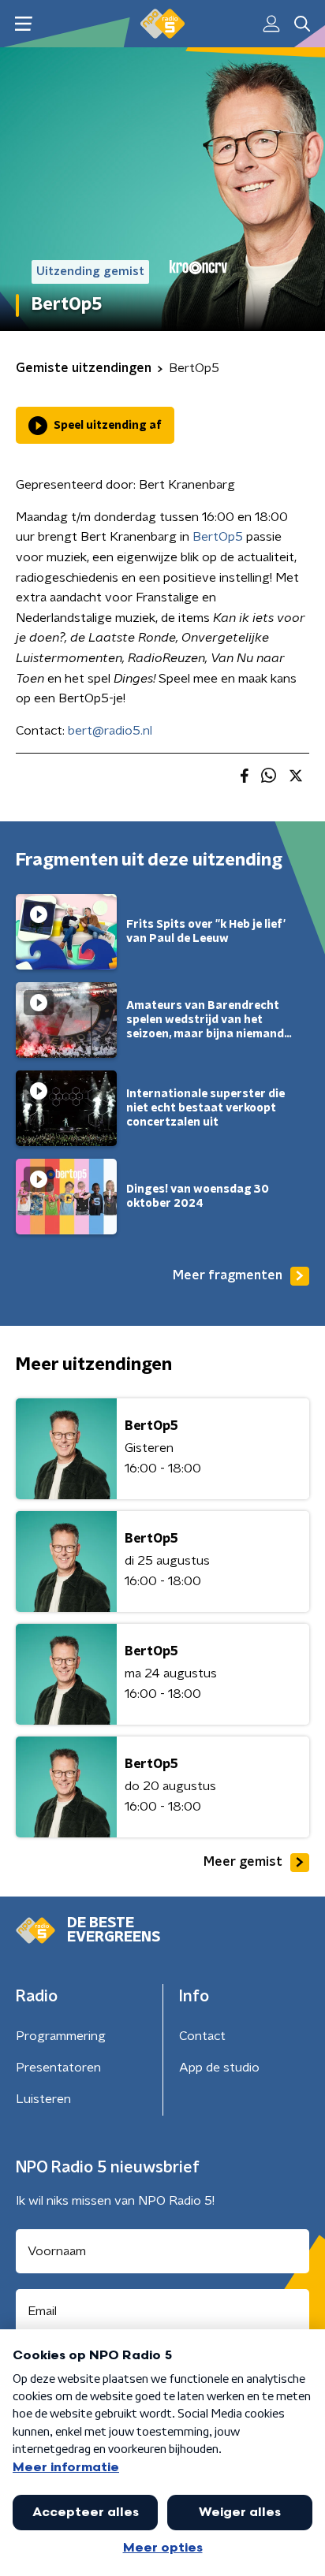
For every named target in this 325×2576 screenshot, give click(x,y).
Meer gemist (243, 1862)
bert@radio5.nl (110, 731)
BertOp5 (218, 537)
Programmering (61, 2036)
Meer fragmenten (228, 1275)
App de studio (219, 2068)
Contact (202, 2036)
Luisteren (43, 2099)
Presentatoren (58, 2068)
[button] (23, 24)
